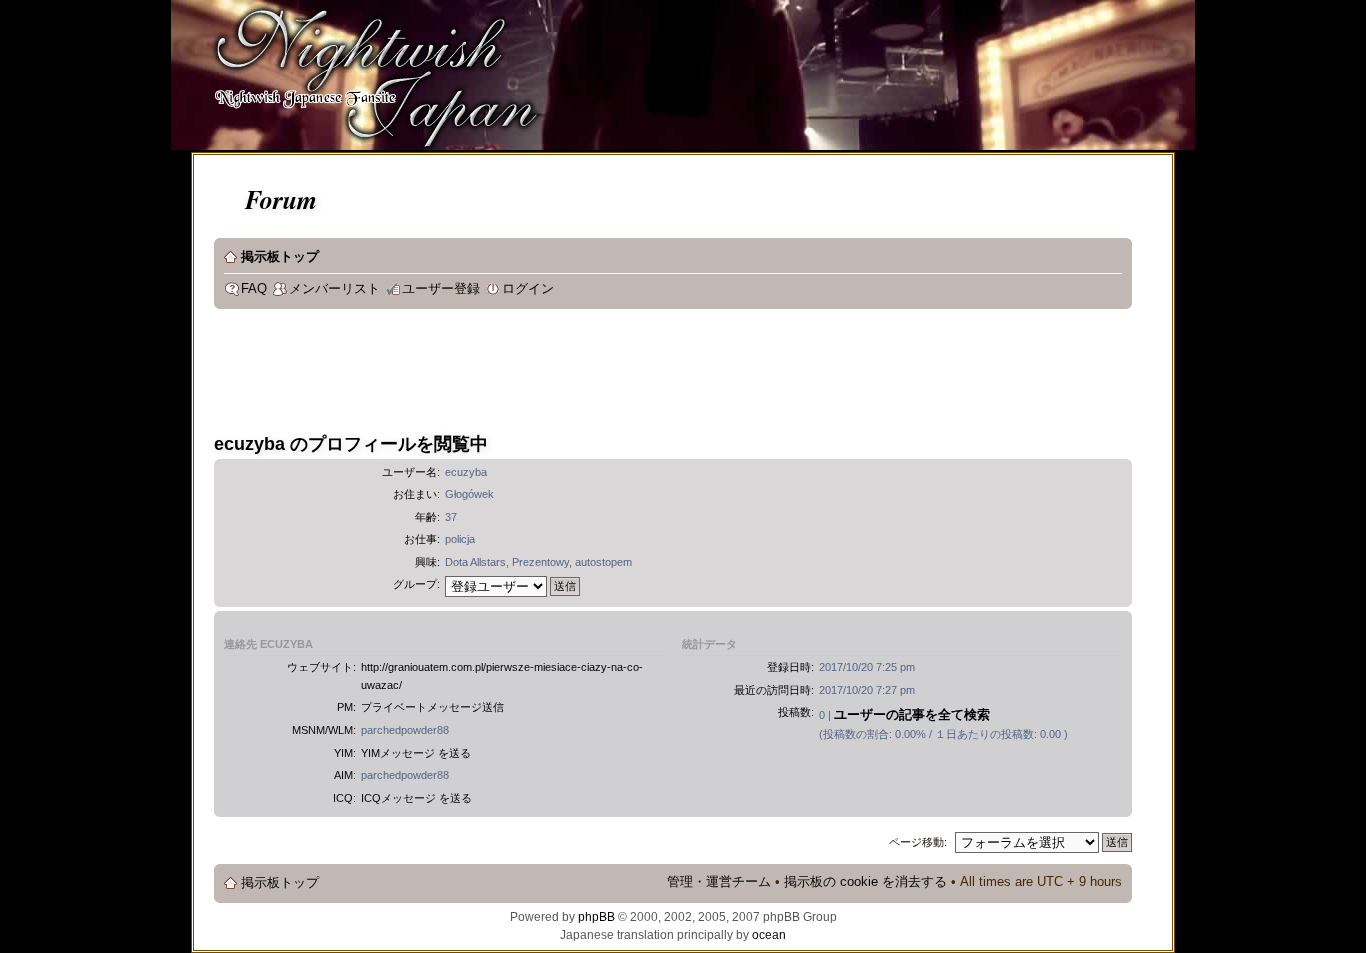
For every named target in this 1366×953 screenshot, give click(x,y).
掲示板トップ (280, 257)
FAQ (254, 289)
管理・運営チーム (719, 882)
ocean (769, 935)
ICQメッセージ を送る (416, 798)
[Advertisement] (578, 374)
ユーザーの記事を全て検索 (912, 714)
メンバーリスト (334, 289)
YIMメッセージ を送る (416, 753)
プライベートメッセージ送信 (432, 707)
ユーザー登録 (441, 289)
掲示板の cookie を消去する (865, 882)
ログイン (528, 289)
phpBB (596, 917)
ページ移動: (918, 842)
